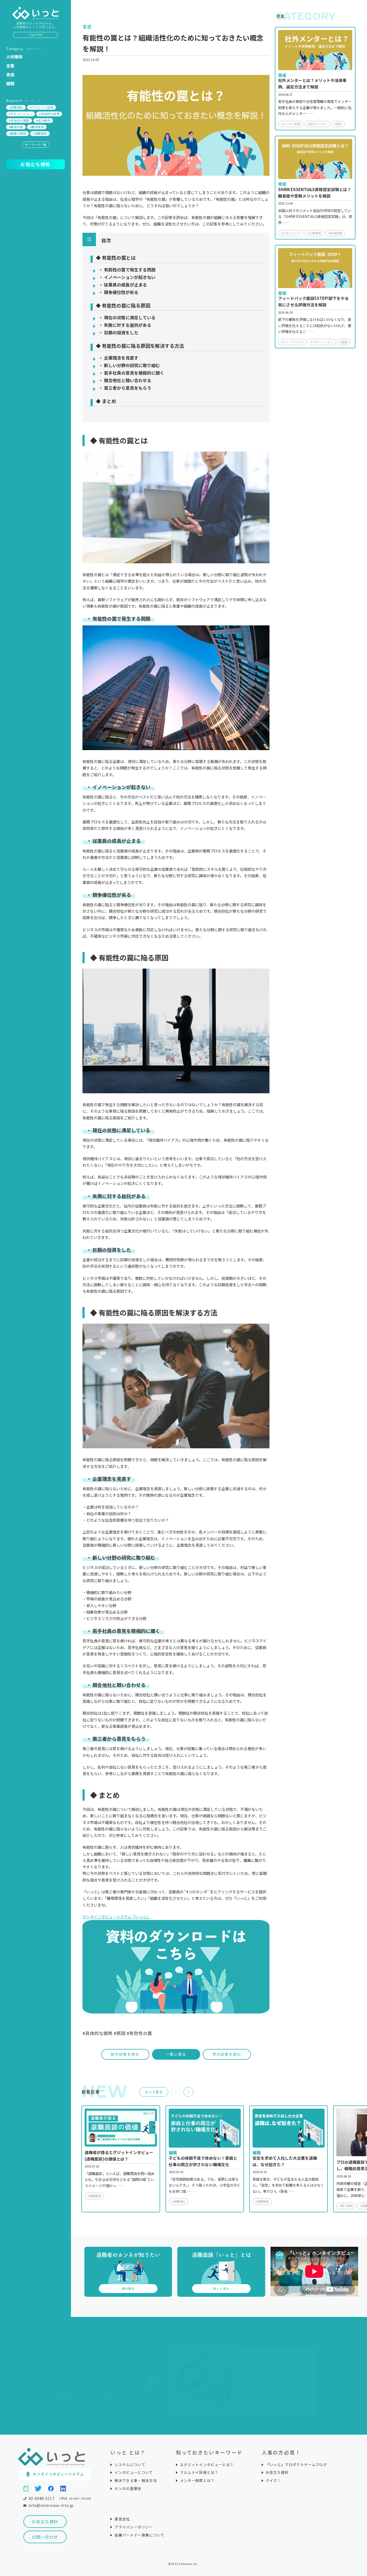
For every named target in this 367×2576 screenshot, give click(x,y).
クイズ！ (273, 2480)
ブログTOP (35, 35)
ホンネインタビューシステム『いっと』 (116, 1917)
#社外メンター (317, 124)
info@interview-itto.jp (51, 2505)
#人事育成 (314, 233)
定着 (10, 66)
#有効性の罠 (139, 2033)
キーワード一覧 (36, 145)
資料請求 (128, 2288)
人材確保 (14, 57)
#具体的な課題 (19, 120)
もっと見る (154, 2092)
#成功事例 (43, 120)
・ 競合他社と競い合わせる (125, 380)
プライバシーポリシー (134, 2527)
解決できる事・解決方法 (136, 2480)
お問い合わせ (45, 2537)
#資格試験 (335, 233)
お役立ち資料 (45, 2521)
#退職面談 (40, 133)
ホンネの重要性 (128, 2489)
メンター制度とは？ (197, 2480)
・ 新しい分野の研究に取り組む (129, 365)
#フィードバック (292, 342)
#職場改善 (16, 127)
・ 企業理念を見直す (118, 358)
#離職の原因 (17, 133)
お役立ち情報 (35, 164)
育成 (10, 75)
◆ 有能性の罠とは (116, 258)
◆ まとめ (106, 402)
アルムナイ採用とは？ (199, 2472)
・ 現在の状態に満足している (127, 317)
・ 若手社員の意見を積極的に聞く (131, 373)
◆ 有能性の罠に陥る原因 (123, 306)
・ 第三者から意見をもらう (125, 388)
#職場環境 (37, 127)
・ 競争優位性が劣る (118, 292)
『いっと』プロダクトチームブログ (296, 2465)
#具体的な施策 (49, 114)
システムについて (130, 2465)
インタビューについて (134, 2472)
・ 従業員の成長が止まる (123, 285)
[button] (188, 2092)
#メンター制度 (291, 124)
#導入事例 (346, 2206)
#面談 (344, 342)
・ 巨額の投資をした (118, 332)
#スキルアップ (291, 233)
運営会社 (122, 2519)
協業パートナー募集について (139, 2535)
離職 (10, 83)
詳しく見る (221, 2288)
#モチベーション (21, 114)
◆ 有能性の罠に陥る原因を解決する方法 (140, 346)
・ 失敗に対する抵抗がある (125, 325)
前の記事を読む (125, 2054)
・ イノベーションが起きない (127, 277)
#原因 (120, 2033)
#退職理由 (16, 107)
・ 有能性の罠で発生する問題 (127, 270)
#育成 (338, 124)
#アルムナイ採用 (42, 107)
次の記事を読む (227, 2054)
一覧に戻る (176, 2054)
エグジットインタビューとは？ (207, 2465)
